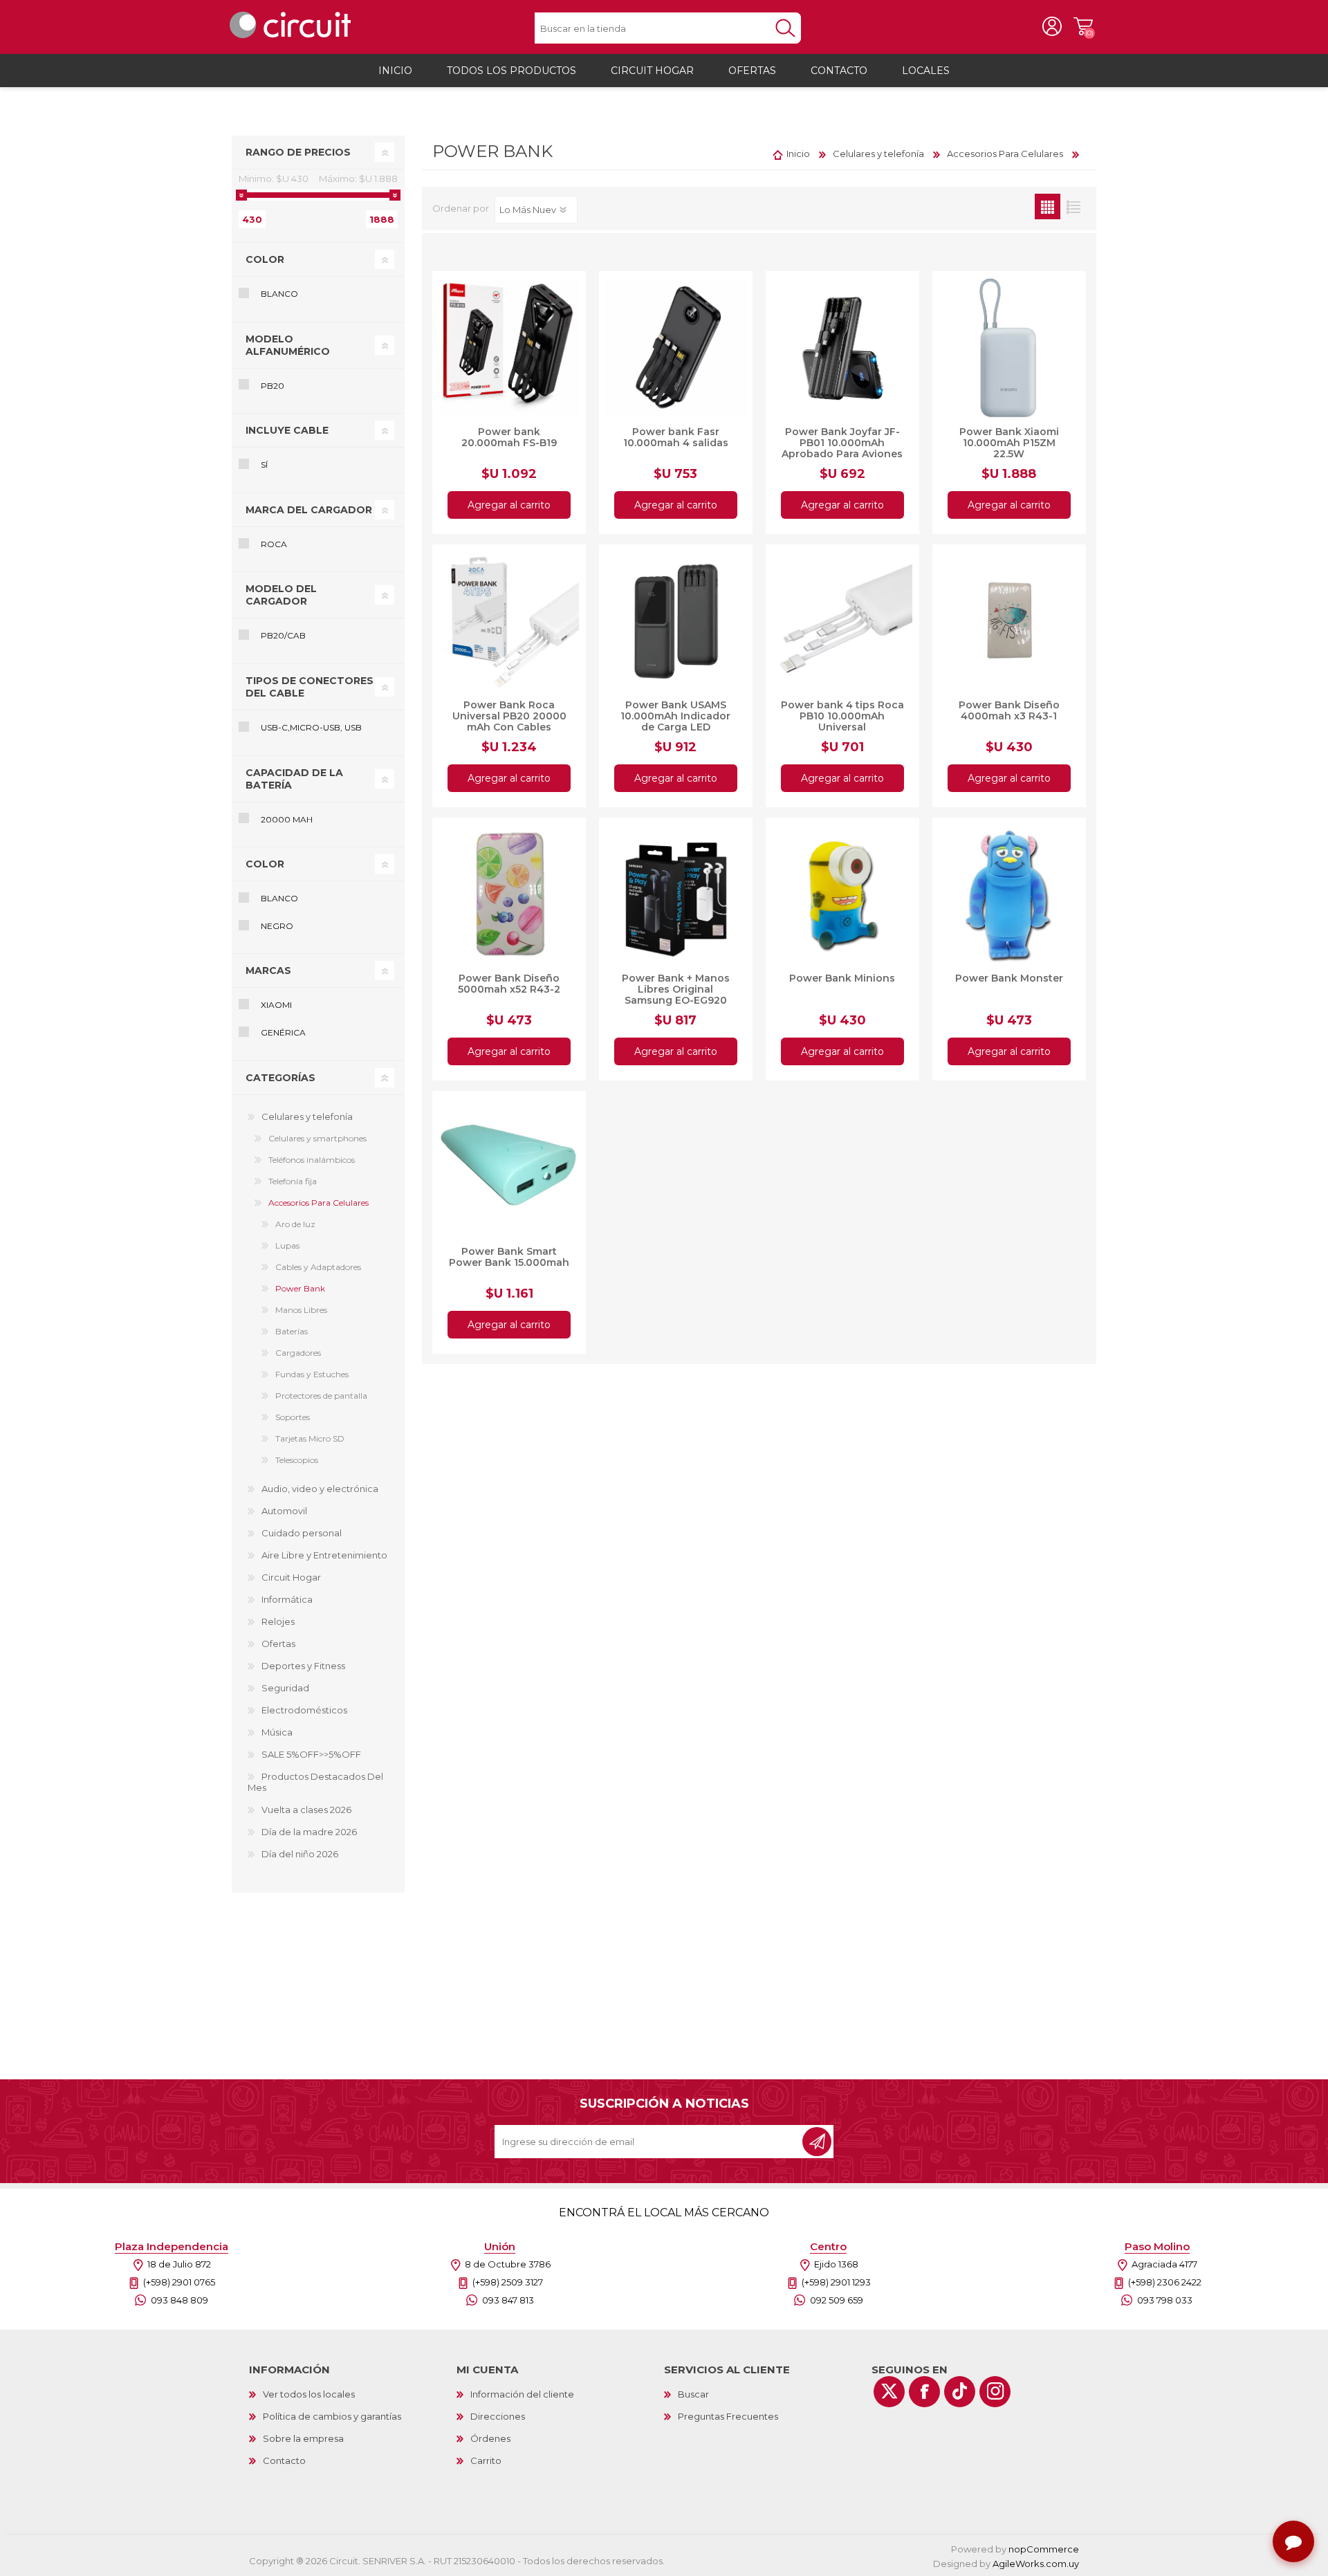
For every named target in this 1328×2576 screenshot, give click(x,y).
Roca (274, 544)
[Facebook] (924, 2392)
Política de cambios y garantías (332, 2416)
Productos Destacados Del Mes (315, 1782)
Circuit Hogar (291, 1577)
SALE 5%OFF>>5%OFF (311, 1754)
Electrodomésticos (304, 1710)
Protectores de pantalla (321, 1396)
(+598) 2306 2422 (1165, 2282)
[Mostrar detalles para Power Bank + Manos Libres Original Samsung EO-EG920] (676, 894)
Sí (264, 464)
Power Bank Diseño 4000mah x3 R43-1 (1009, 710)
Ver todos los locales (309, 2394)
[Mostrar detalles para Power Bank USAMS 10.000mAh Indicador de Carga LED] (676, 621)
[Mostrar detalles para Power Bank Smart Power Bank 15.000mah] (509, 1168)
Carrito (1083, 27)
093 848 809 (179, 2300)
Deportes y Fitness (303, 1666)
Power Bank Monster (1009, 978)
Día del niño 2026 (300, 1854)
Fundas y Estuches (312, 1374)
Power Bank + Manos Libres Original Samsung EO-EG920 (676, 989)
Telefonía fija (293, 1181)
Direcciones (498, 2416)
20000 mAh (287, 819)
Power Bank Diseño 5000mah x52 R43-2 (509, 984)
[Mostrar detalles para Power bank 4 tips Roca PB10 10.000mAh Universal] (842, 621)
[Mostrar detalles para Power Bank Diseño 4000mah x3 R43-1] (1009, 621)
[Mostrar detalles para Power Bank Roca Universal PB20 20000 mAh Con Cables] (509, 621)
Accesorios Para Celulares (319, 1203)
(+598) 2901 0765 (179, 2282)
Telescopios (297, 1460)
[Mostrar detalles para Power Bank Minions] (842, 894)
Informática (287, 1599)
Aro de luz (295, 1224)
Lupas (287, 1245)
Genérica (283, 1032)
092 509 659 (837, 2300)
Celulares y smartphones (317, 1138)
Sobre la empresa (303, 2438)
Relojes (278, 1621)
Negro (277, 926)
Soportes (293, 1417)
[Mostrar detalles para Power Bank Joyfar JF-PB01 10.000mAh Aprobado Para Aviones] (842, 348)
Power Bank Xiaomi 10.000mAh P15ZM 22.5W (1009, 443)
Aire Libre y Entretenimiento (324, 1555)
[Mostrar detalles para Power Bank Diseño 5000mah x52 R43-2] (509, 894)
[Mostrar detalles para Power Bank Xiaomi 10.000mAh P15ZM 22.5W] (1009, 348)
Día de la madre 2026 (309, 1832)
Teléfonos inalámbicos (312, 1160)
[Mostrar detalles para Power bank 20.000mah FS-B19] (509, 348)
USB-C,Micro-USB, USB (311, 727)
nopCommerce (1044, 2549)
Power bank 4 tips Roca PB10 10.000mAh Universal (842, 716)
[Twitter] (889, 2392)
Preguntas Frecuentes (728, 2416)
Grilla (1048, 206)
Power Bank (300, 1288)
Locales (926, 71)
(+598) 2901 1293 (836, 2282)
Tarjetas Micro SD (310, 1438)
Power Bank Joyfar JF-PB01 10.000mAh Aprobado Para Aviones (842, 443)
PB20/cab (283, 635)
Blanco (279, 294)
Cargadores (298, 1353)
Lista (1073, 206)
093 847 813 (508, 2300)
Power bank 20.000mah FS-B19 (509, 437)
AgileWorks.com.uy (1036, 2564)
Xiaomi (276, 1005)
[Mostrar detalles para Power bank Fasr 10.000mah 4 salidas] (676, 348)
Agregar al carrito (509, 505)
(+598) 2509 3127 (508, 2282)
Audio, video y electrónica (320, 1489)
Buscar (693, 2394)
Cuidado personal (302, 1533)
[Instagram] (995, 2392)
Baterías (292, 1331)
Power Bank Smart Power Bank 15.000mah (509, 1257)
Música (277, 1732)
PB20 (273, 386)
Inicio (798, 154)
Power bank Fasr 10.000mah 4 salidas (676, 437)
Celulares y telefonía (307, 1116)
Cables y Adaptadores (318, 1267)
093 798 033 (1165, 2300)
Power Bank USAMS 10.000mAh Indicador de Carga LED (675, 716)
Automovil (284, 1511)
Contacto (284, 2460)
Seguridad (285, 1688)
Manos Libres (301, 1310)
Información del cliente (522, 2394)
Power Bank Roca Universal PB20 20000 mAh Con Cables (509, 716)
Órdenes (490, 2438)
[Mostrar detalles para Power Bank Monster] (1009, 894)
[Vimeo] (960, 2392)
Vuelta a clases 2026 (306, 1810)
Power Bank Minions (842, 978)
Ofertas (278, 1644)
